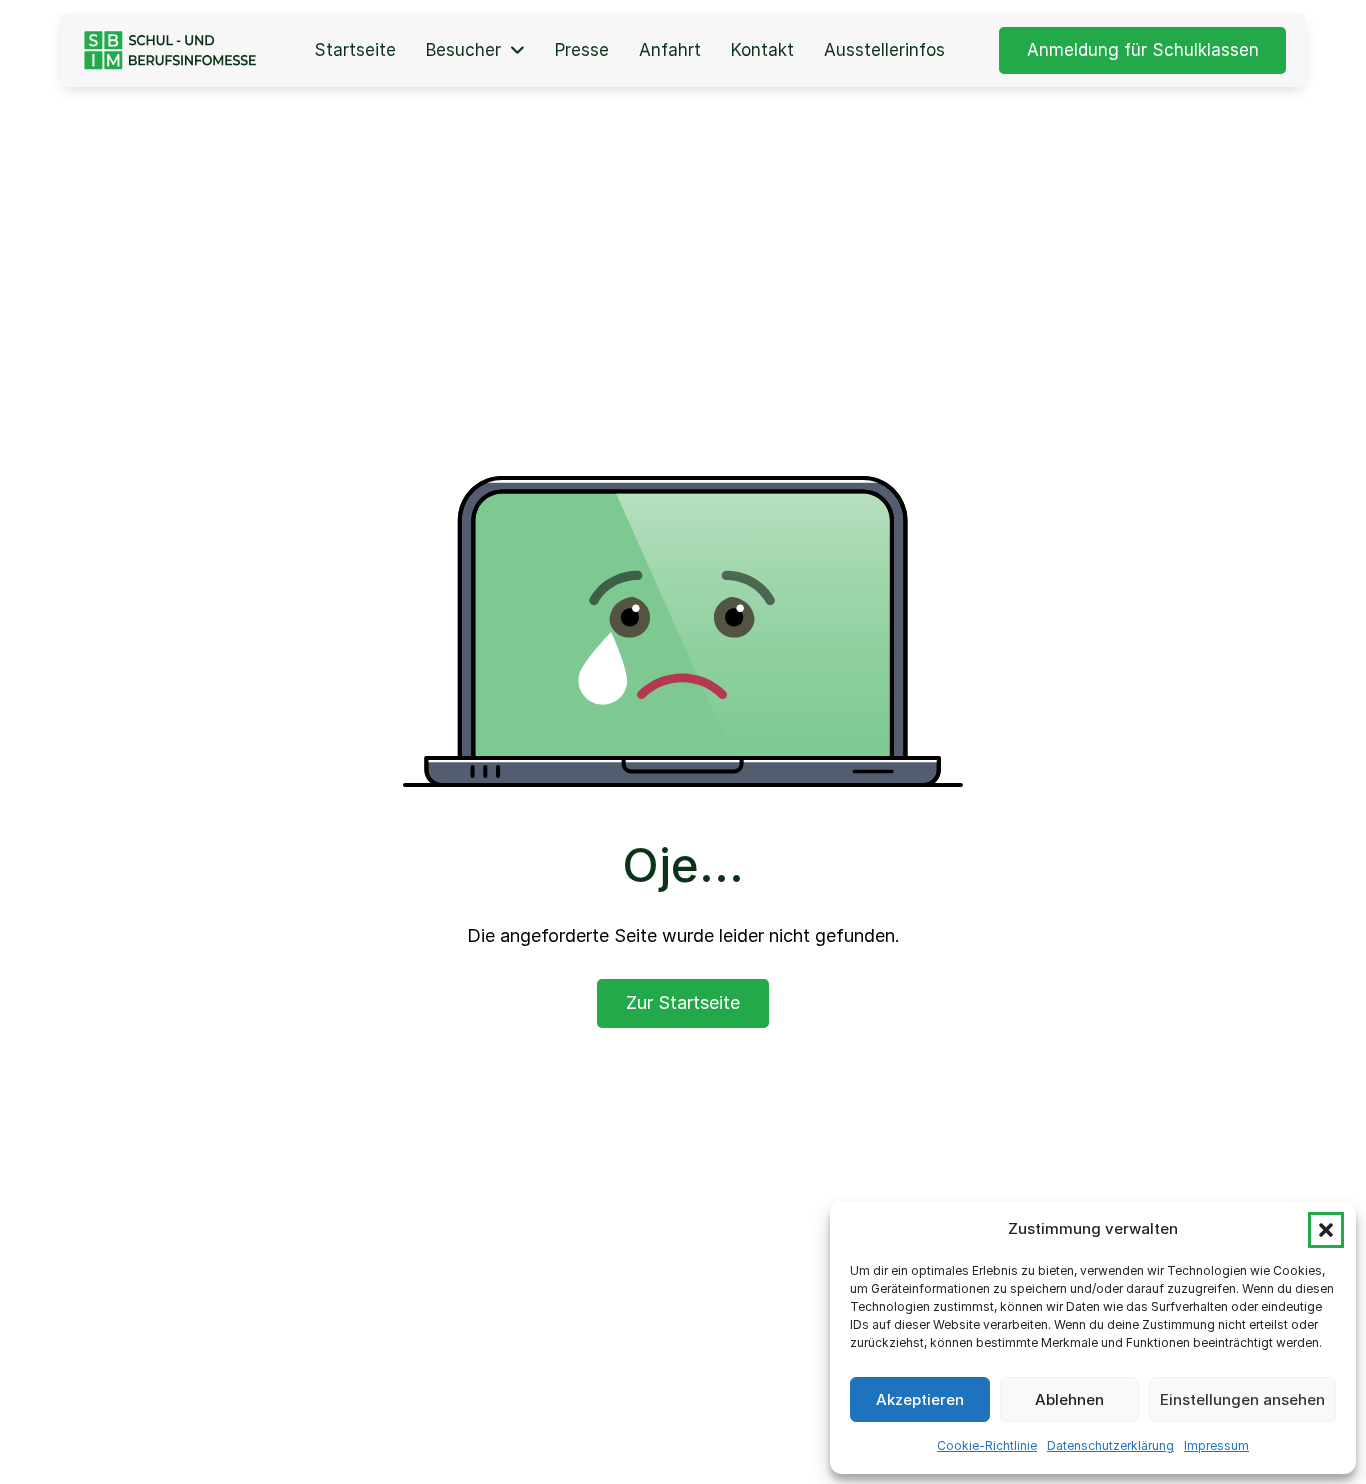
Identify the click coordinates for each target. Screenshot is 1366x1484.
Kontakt (762, 50)
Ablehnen (1069, 1399)
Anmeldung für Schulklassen (1143, 50)
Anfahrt (670, 50)
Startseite (355, 50)
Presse (582, 50)
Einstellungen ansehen (1242, 1399)
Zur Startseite (683, 1002)
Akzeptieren (920, 1399)
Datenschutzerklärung (1110, 1445)
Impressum (1216, 1445)
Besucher (463, 50)
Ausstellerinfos (884, 50)
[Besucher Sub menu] (517, 50)
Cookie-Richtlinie (987, 1445)
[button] (1326, 1230)
